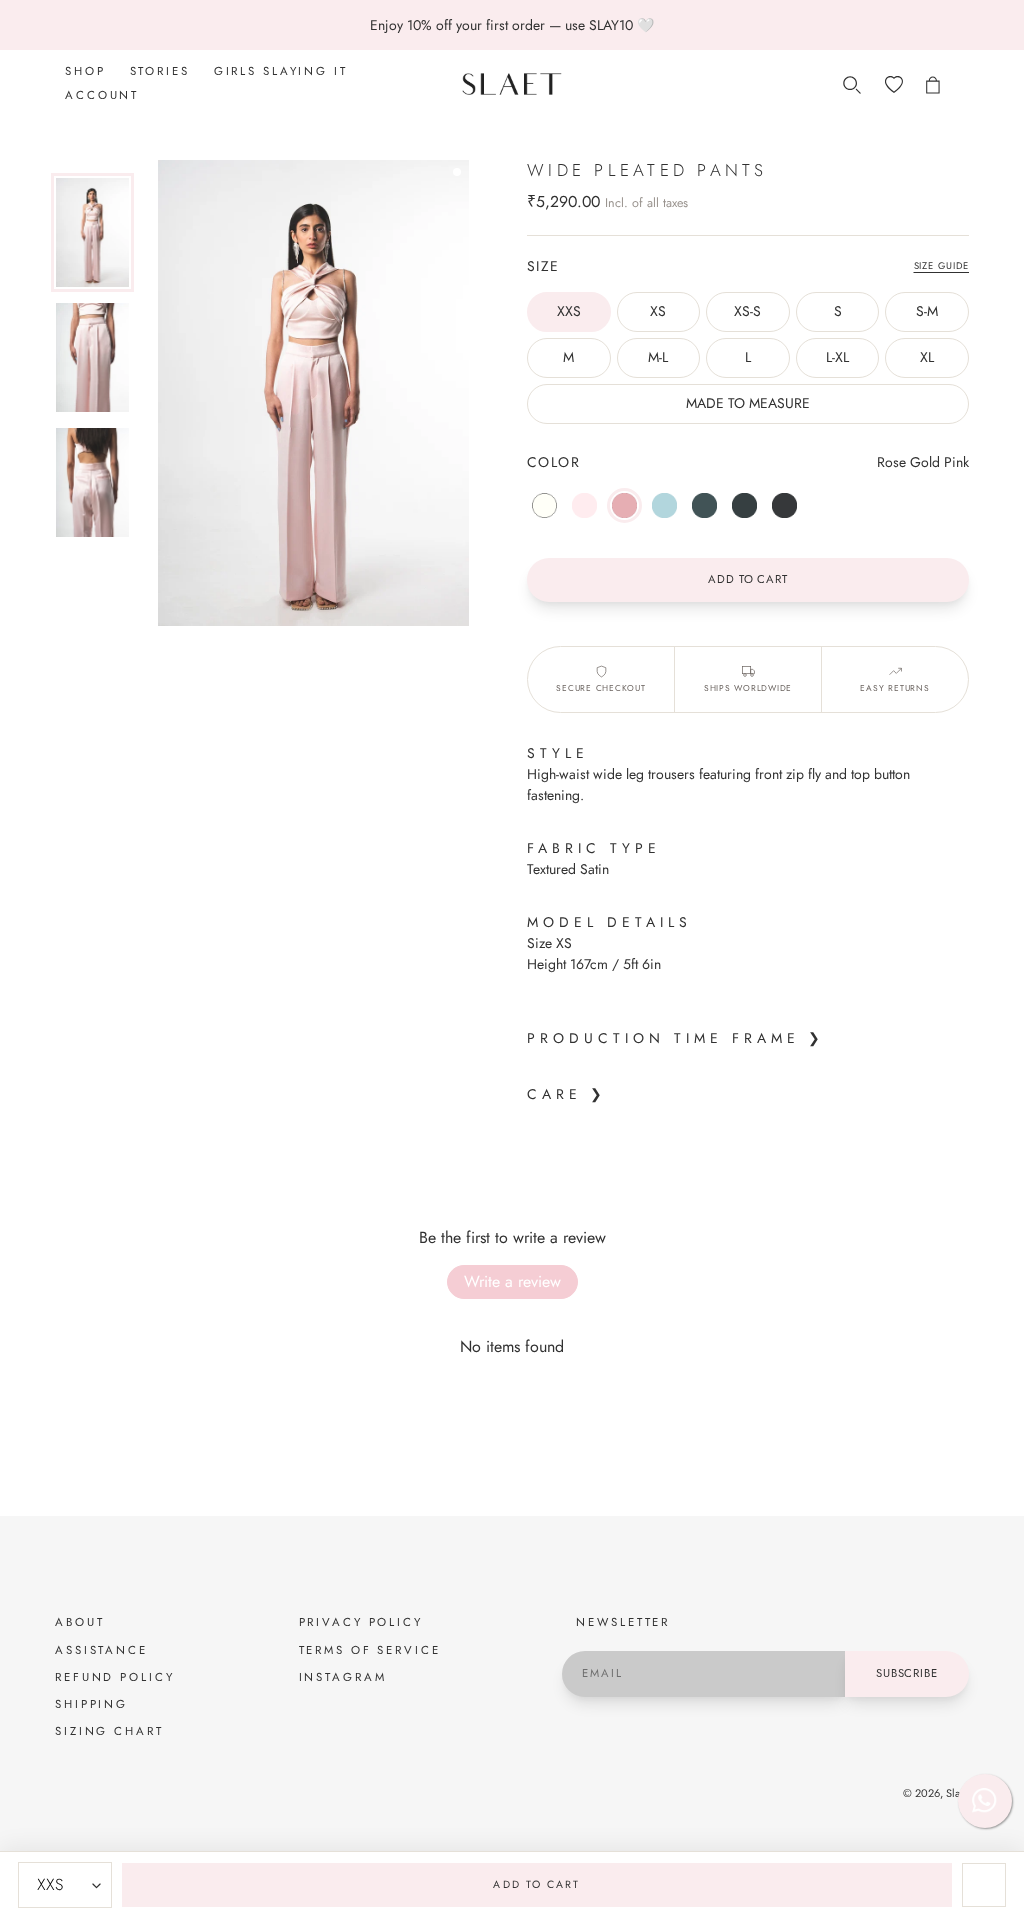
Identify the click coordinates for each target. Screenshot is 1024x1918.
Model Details (609, 922)
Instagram (343, 1677)
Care (554, 1094)
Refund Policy (114, 1677)
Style (558, 753)
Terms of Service (370, 1650)
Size (543, 266)
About (79, 1622)
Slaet (957, 1793)
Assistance (101, 1650)
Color (553, 462)
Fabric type (594, 848)
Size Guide (942, 266)
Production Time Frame (663, 1038)
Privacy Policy (361, 1622)
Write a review (512, 1281)
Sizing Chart (109, 1731)
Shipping (91, 1704)
